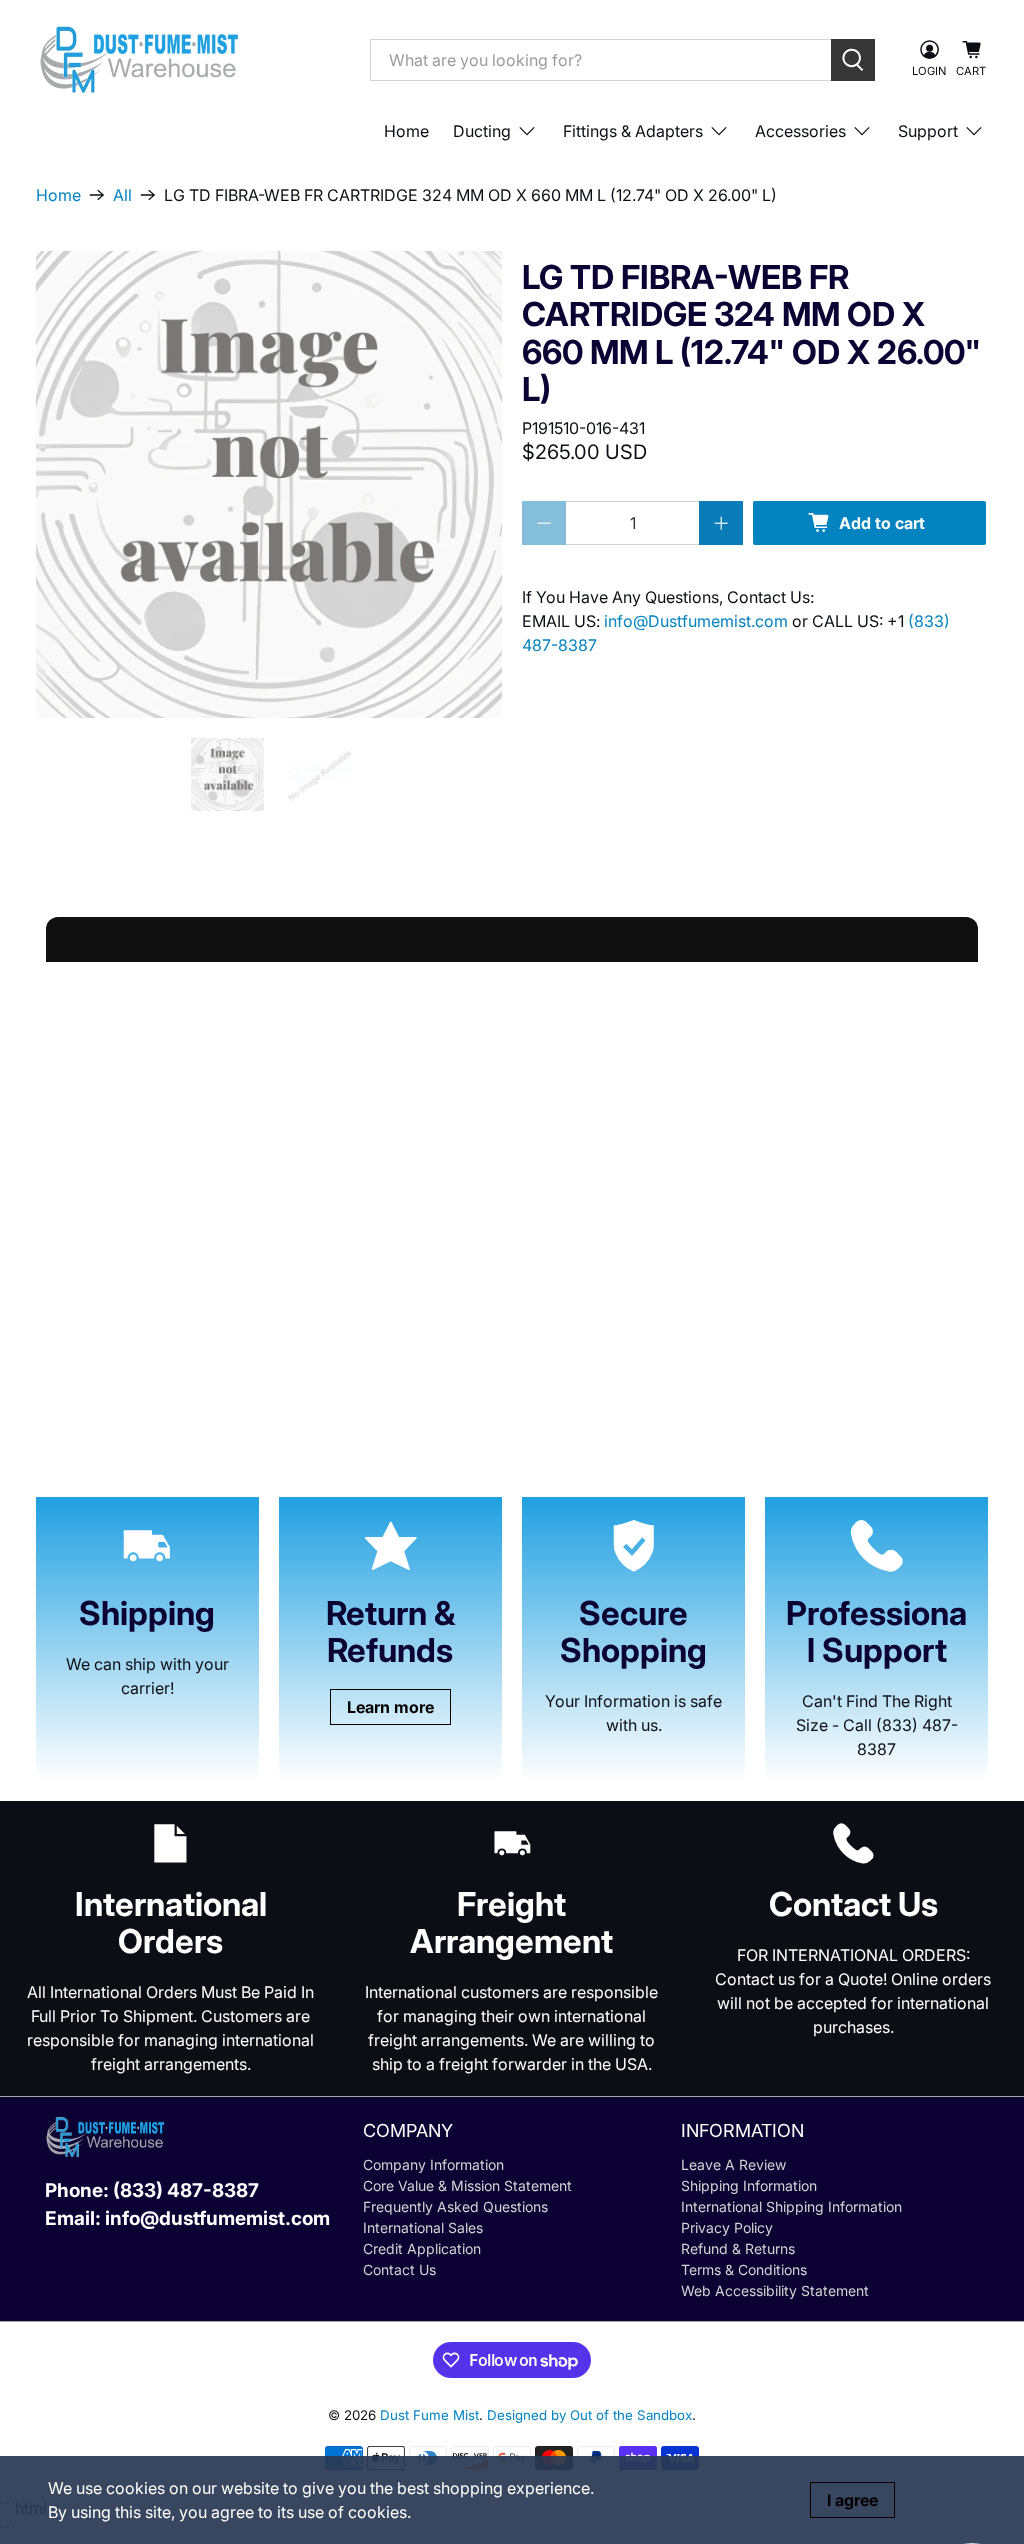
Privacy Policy (727, 2227)
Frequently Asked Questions (455, 2206)
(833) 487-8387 (186, 2190)
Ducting (482, 131)
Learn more (390, 1707)
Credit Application (422, 2248)
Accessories (800, 131)
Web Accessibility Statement (775, 2290)
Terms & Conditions (744, 2269)
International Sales (423, 2227)
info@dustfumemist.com (217, 2218)
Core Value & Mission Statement (467, 2185)
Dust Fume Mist (429, 2415)
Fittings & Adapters (633, 131)
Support (928, 131)
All (122, 195)
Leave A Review (733, 2164)
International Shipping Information (791, 2206)
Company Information (433, 2164)
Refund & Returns (738, 2248)
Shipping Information (749, 2185)
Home (406, 131)
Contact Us (399, 2269)
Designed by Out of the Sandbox (589, 2415)
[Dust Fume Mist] (188, 59)
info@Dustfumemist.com (698, 621)
